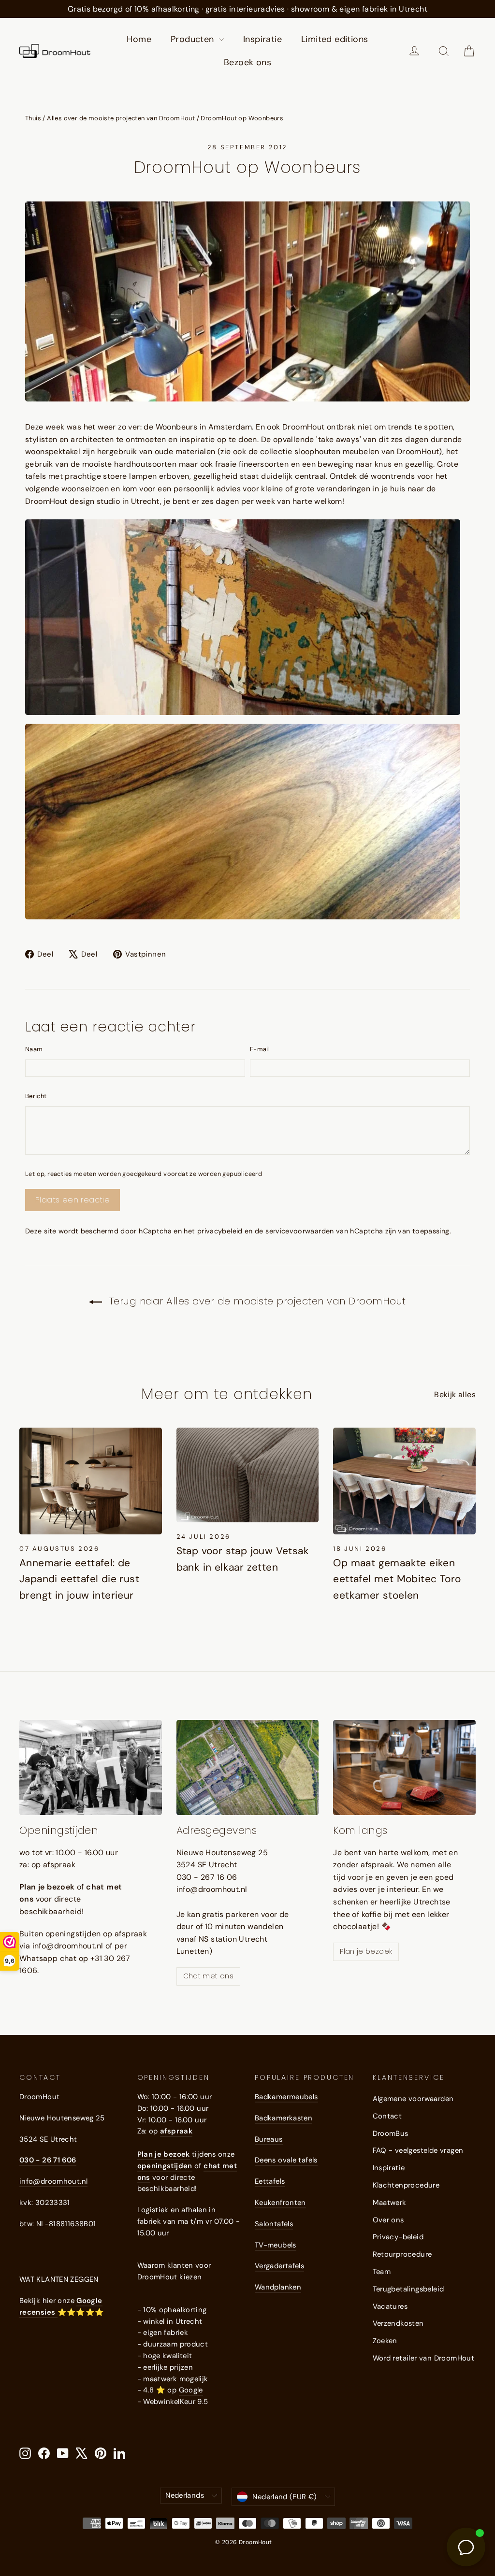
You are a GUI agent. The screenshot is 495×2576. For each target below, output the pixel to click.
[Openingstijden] (91, 1767)
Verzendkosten (398, 2323)
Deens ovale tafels (286, 2160)
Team (382, 2272)
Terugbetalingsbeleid (408, 2289)
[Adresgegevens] (248, 1767)
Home (139, 39)
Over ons (388, 2220)
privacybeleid (220, 1231)
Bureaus (269, 2139)
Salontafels (274, 2224)
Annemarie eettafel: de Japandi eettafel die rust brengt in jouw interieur (79, 1579)
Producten (194, 39)
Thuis (33, 118)
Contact (387, 2116)
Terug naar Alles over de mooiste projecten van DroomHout (256, 1301)
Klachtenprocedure (406, 2185)
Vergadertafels (279, 2266)
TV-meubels (276, 2245)
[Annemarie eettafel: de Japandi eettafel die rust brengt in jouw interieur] (91, 1481)
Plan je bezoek (366, 1951)
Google (191, 2390)
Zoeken (385, 2341)
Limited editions (335, 39)
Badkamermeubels (286, 2097)
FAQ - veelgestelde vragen (418, 2150)
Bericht (36, 1096)
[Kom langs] (404, 1767)
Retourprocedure (402, 2254)
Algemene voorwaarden (413, 2099)
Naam (34, 1049)
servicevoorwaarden (299, 1231)
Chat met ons (208, 1976)
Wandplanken (278, 2287)
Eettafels (270, 2181)
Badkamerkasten (284, 2118)
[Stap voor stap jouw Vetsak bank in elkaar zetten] (248, 1475)
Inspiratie (262, 39)
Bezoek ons (247, 62)
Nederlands (185, 2495)
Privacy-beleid (398, 2237)
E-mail (260, 1049)
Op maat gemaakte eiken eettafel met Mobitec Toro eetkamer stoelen (397, 1579)
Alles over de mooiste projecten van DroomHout (121, 118)
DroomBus (391, 2133)
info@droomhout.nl (53, 2181)
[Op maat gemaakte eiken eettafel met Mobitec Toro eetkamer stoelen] (404, 1481)
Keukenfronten (280, 2203)
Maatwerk (390, 2203)
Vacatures (390, 2306)
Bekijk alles (455, 1395)
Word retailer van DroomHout (424, 2358)
